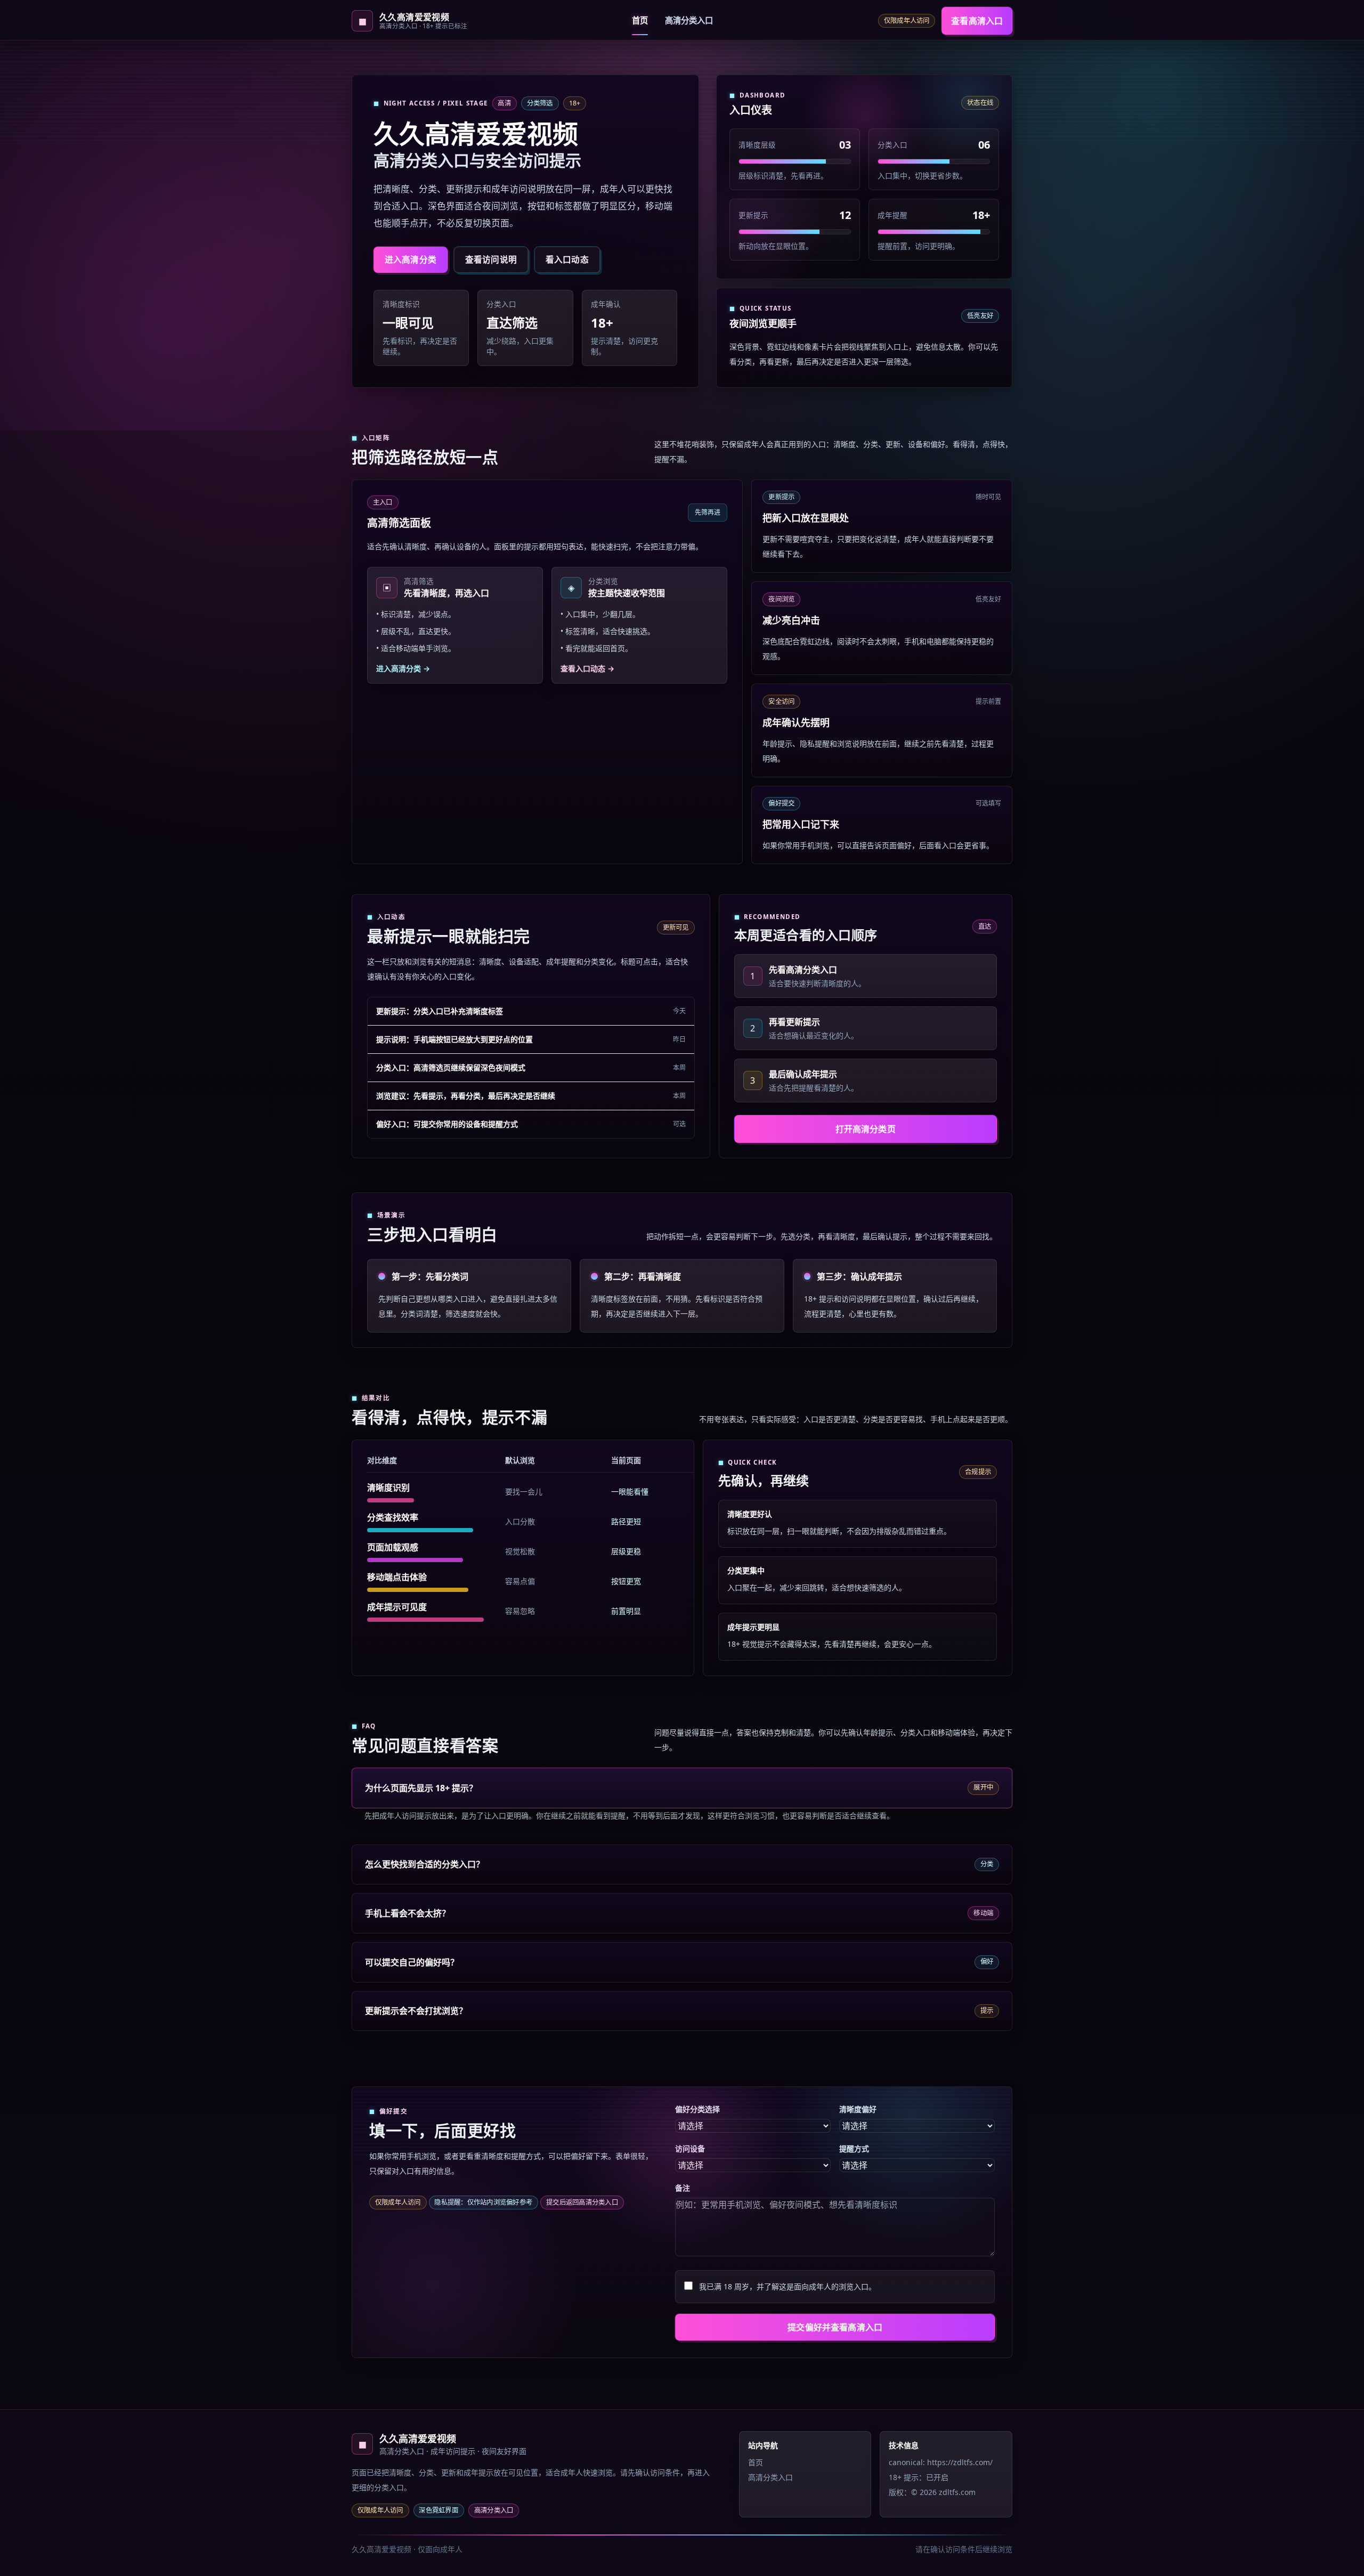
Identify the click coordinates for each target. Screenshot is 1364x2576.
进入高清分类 (411, 259)
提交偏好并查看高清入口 (835, 2327)
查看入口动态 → (587, 668)
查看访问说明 (491, 259)
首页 (640, 21)
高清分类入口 (689, 21)
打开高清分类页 (866, 1129)
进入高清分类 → (403, 668)
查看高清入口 (977, 21)
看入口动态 (567, 259)
